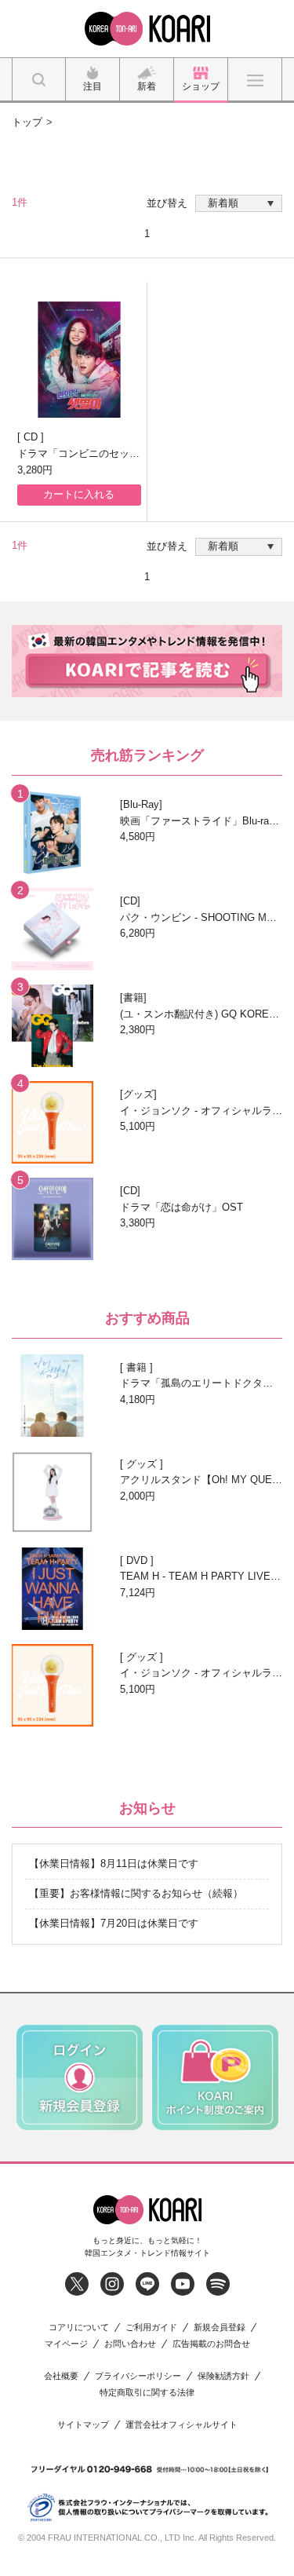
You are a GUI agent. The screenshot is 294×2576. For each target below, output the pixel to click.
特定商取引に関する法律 (147, 2393)
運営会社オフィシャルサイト (181, 2425)
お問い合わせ (130, 2344)
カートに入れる (79, 494)
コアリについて (79, 2328)
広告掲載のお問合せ (211, 2344)
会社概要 (61, 2376)
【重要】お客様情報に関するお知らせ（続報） (136, 1893)
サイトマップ (83, 2425)
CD (32, 437)
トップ (27, 122)
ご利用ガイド (151, 2328)
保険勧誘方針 (223, 2376)
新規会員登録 (220, 2328)
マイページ (66, 2344)
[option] (80, 2077)
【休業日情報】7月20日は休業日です (114, 1923)
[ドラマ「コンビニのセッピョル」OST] (79, 360)
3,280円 (35, 470)
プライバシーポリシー (138, 2376)
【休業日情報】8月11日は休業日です (114, 1863)
